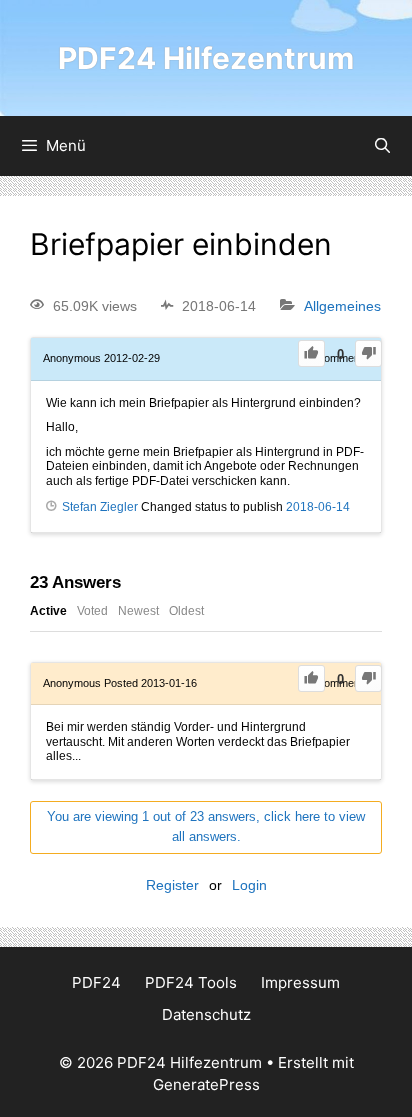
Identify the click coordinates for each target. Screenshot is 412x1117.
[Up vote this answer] (311, 678)
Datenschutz (206, 1014)
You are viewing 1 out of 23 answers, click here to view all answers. (206, 827)
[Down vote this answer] (368, 678)
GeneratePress (206, 1084)
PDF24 (96, 982)
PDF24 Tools (191, 982)
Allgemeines (342, 306)
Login (249, 885)
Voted (92, 611)
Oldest (186, 611)
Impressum (300, 982)
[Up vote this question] (311, 353)
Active (48, 611)
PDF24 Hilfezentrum (206, 58)
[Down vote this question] (368, 353)
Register (172, 885)
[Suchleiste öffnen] (382, 146)
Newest (138, 611)
